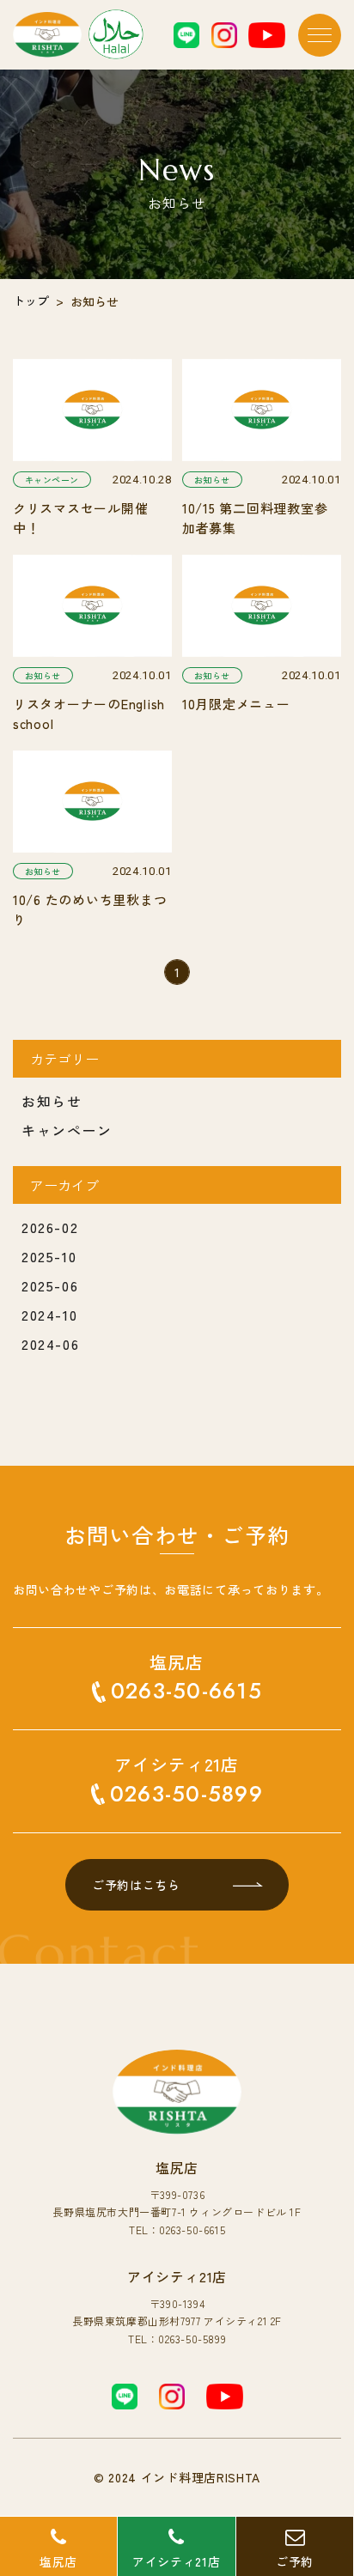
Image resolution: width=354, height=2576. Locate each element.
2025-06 (50, 1285)
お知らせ (52, 1101)
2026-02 (50, 1227)
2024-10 (49, 1315)
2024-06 (50, 1344)
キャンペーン (67, 1130)
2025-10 (49, 1256)
